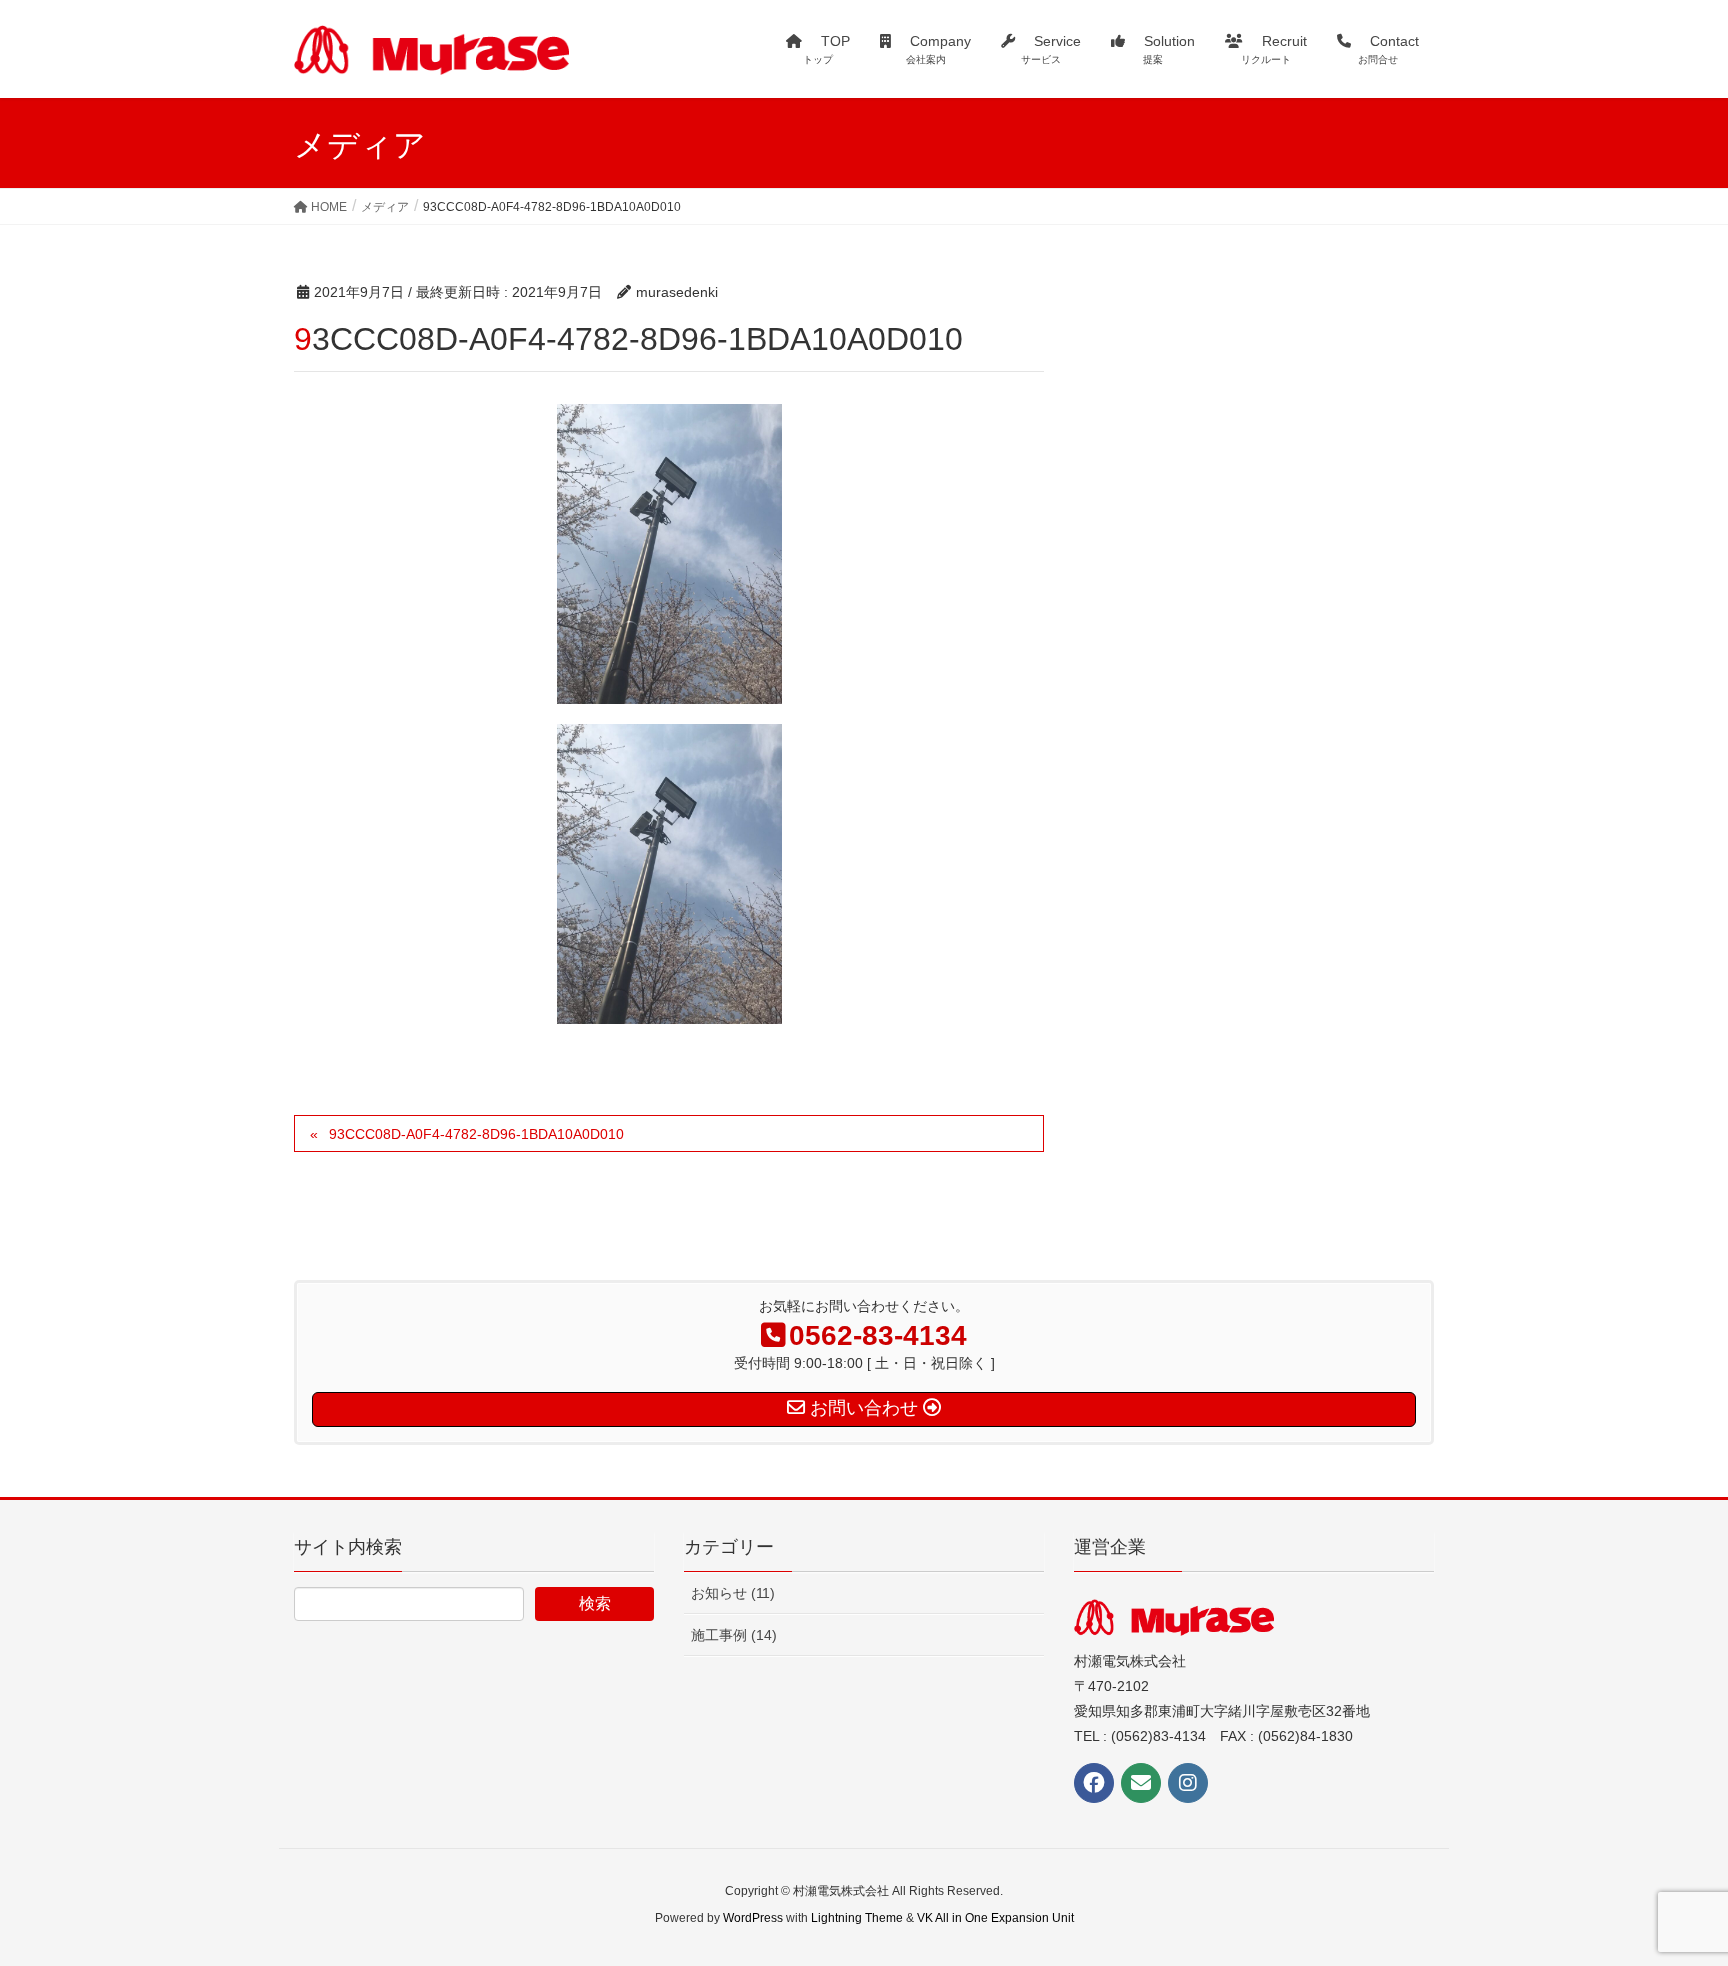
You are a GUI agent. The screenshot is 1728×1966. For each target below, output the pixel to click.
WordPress (753, 1918)
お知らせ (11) (733, 1593)
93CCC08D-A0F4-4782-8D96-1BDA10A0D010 (476, 1134)
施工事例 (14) (734, 1635)
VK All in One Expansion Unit (995, 1918)
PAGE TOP (1669, 1889)
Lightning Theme (857, 1918)
